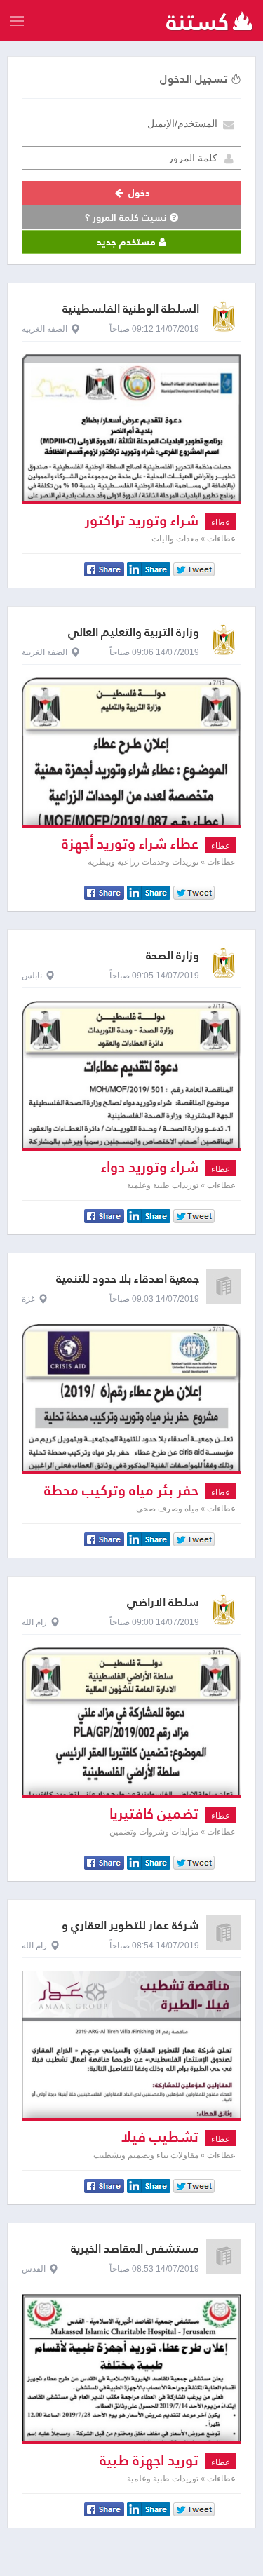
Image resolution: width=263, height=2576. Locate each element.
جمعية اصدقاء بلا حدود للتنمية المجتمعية (128, 1285)
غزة (28, 1299)
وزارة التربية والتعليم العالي (134, 632)
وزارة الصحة (173, 956)
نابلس (32, 976)
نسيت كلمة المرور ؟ (127, 217)
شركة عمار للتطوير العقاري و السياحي (130, 1932)
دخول (138, 193)
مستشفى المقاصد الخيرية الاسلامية (135, 2255)
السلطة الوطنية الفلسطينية (131, 309)
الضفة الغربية (45, 329)
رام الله (34, 1622)
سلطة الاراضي (163, 1602)
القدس (34, 2269)
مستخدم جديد (128, 242)
